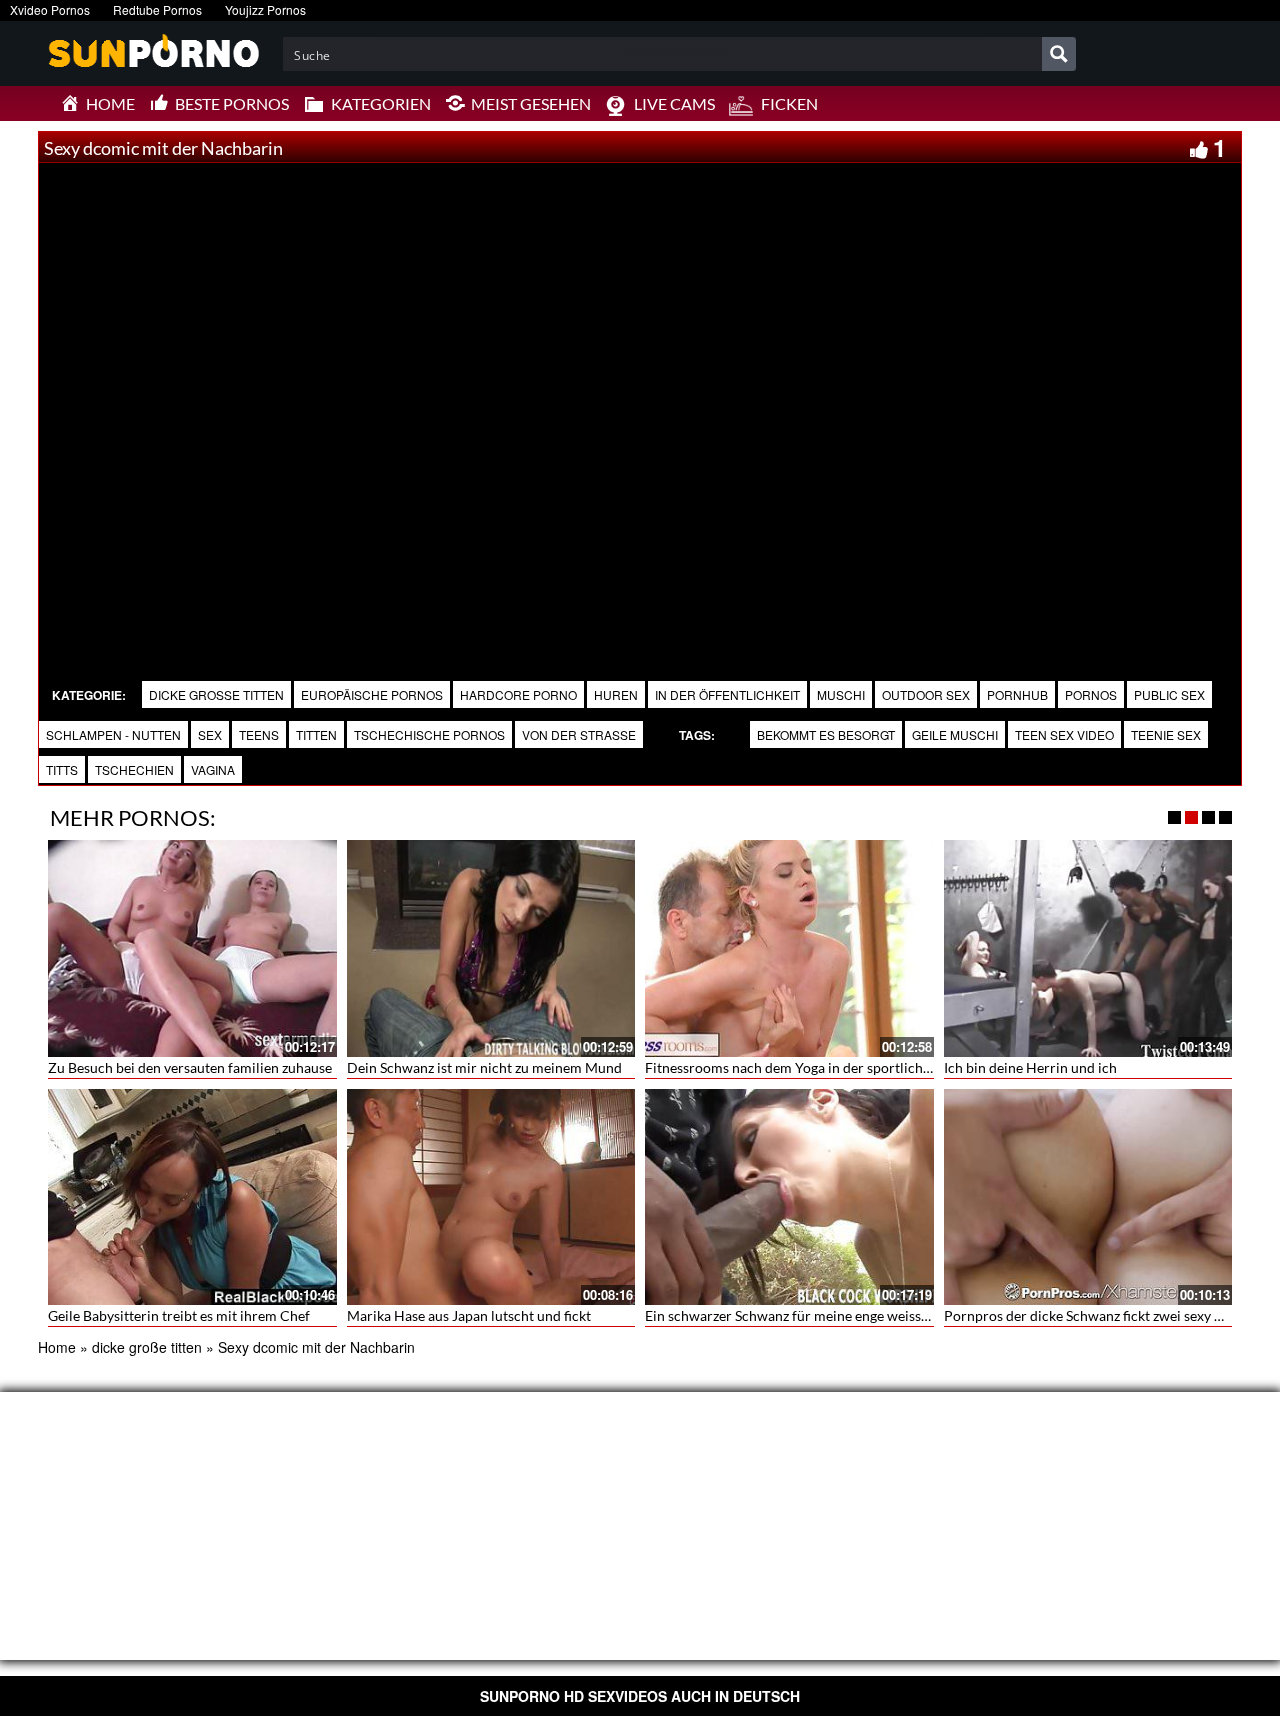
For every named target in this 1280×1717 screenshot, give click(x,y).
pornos (1091, 694)
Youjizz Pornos (265, 9)
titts (62, 769)
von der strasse (579, 734)
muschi (841, 694)
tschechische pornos (429, 734)
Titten (316, 734)
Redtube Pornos (157, 9)
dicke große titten (216, 694)
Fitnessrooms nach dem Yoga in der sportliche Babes (807, 1067)
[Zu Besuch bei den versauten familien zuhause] (192, 948)
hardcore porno (518, 694)
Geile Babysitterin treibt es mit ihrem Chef (179, 1315)
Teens (259, 734)
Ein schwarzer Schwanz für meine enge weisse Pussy (806, 1315)
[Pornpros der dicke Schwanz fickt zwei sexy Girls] (1088, 1197)
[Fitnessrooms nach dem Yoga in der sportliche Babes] (789, 948)
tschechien (134, 769)
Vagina (213, 769)
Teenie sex (1166, 734)
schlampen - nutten (113, 734)
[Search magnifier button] (1059, 54)
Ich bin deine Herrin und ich (1030, 1067)
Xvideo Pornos (50, 9)
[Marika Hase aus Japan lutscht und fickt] (491, 1197)
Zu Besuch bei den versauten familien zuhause (190, 1067)
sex (210, 734)
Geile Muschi (955, 734)
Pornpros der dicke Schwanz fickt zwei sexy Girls (1094, 1315)
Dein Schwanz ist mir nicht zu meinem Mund (484, 1067)
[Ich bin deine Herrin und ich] (1088, 948)
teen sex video (1064, 734)
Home (57, 1347)
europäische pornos (372, 694)
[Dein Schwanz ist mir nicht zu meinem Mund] (491, 948)
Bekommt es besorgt (826, 734)
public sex (1169, 694)
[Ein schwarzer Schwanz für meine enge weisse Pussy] (789, 1197)
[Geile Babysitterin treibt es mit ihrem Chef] (192, 1197)
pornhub (1017, 694)
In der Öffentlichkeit (727, 694)
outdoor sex (926, 694)
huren (616, 694)
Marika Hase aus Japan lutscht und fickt (469, 1315)
